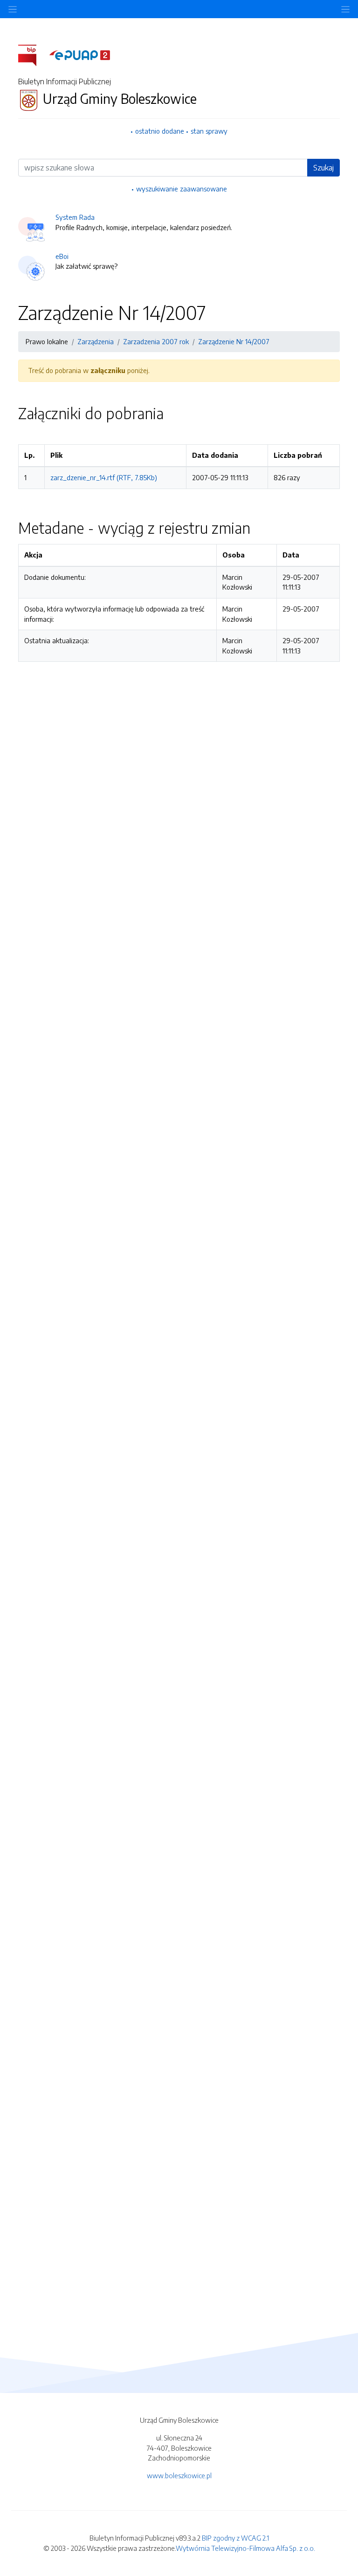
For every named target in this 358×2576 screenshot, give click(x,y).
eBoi (62, 256)
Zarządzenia (96, 341)
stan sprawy (209, 131)
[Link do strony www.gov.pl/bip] (33, 54)
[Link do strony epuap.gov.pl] (80, 54)
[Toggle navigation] (345, 9)
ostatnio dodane (160, 131)
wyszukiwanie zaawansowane (182, 189)
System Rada (75, 217)
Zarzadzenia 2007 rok (156, 341)
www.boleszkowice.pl (179, 2475)
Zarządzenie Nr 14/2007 (234, 341)
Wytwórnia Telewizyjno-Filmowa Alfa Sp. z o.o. (245, 2548)
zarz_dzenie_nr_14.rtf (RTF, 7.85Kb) (104, 477)
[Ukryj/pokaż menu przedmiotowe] (13, 9)
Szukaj (324, 168)
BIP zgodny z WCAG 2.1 (235, 2538)
